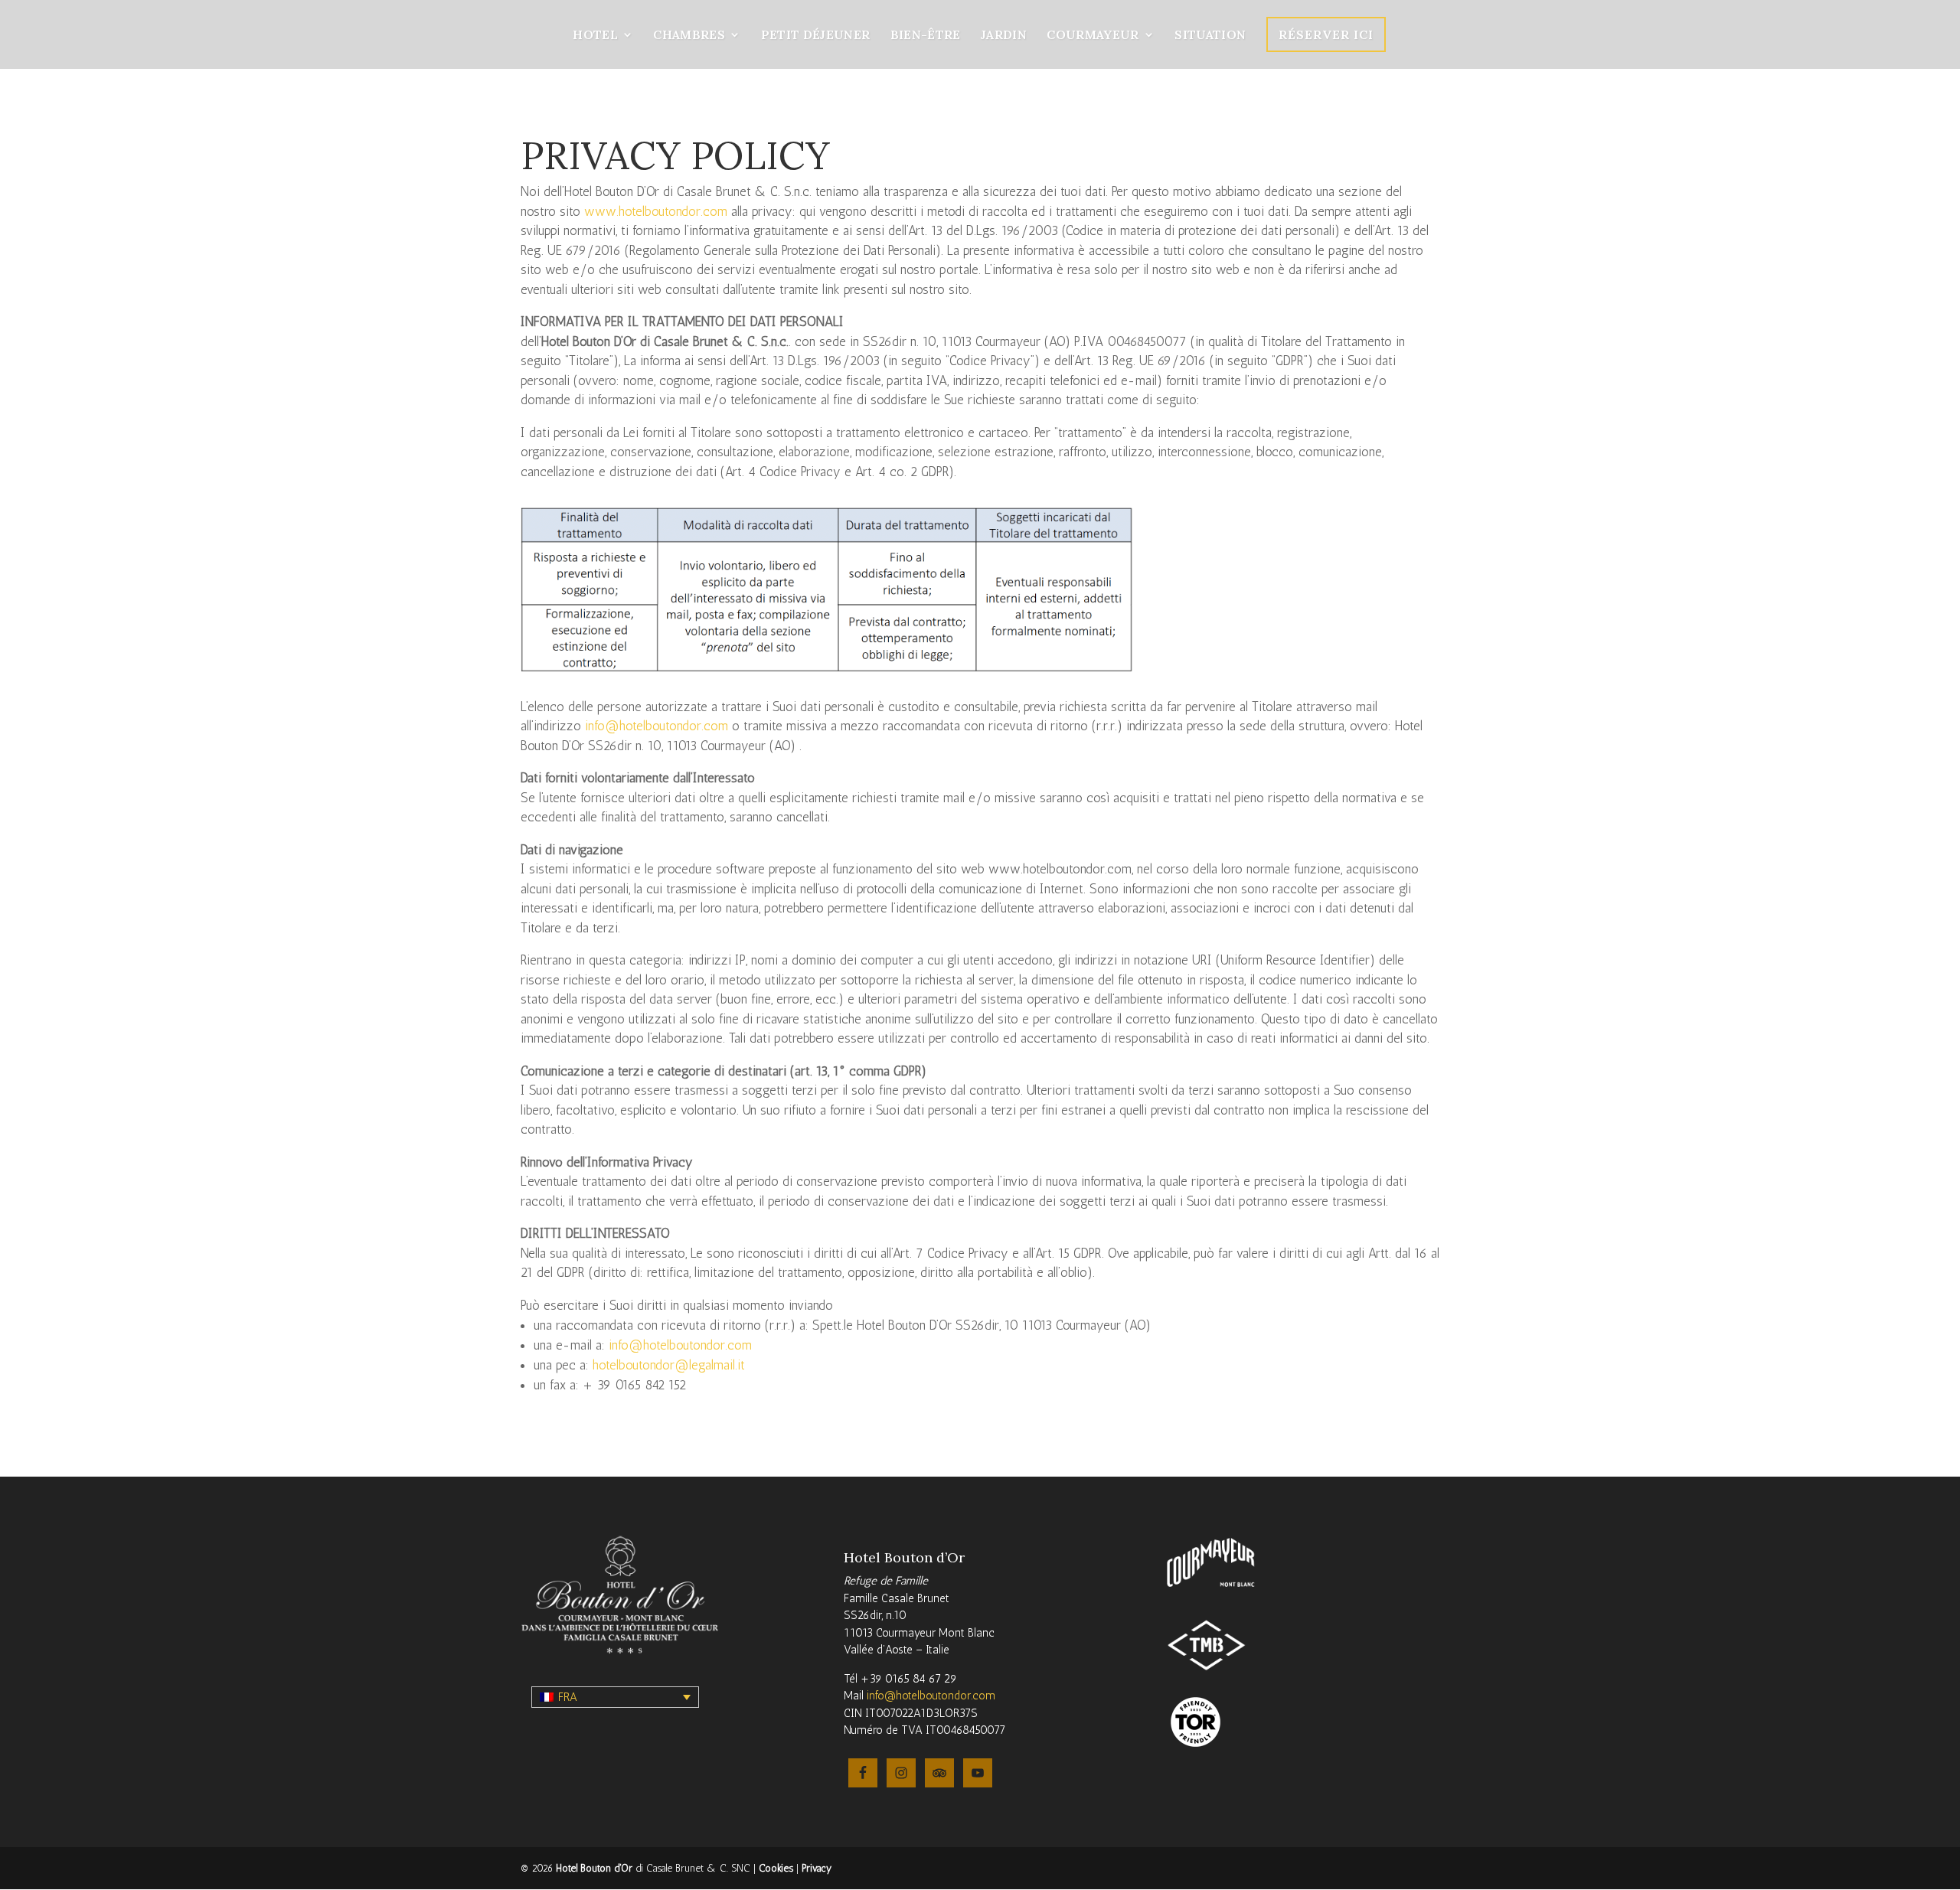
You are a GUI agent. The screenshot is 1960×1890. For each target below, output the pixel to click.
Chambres (689, 36)
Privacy (817, 1868)
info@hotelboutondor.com (657, 726)
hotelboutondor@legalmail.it (669, 1365)
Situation (1210, 36)
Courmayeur (1093, 36)
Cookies (776, 1868)
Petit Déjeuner (816, 36)
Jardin (1004, 36)
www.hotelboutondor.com (656, 211)
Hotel (595, 36)
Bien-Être (926, 36)
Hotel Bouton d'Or (594, 1868)
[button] (615, 1697)
